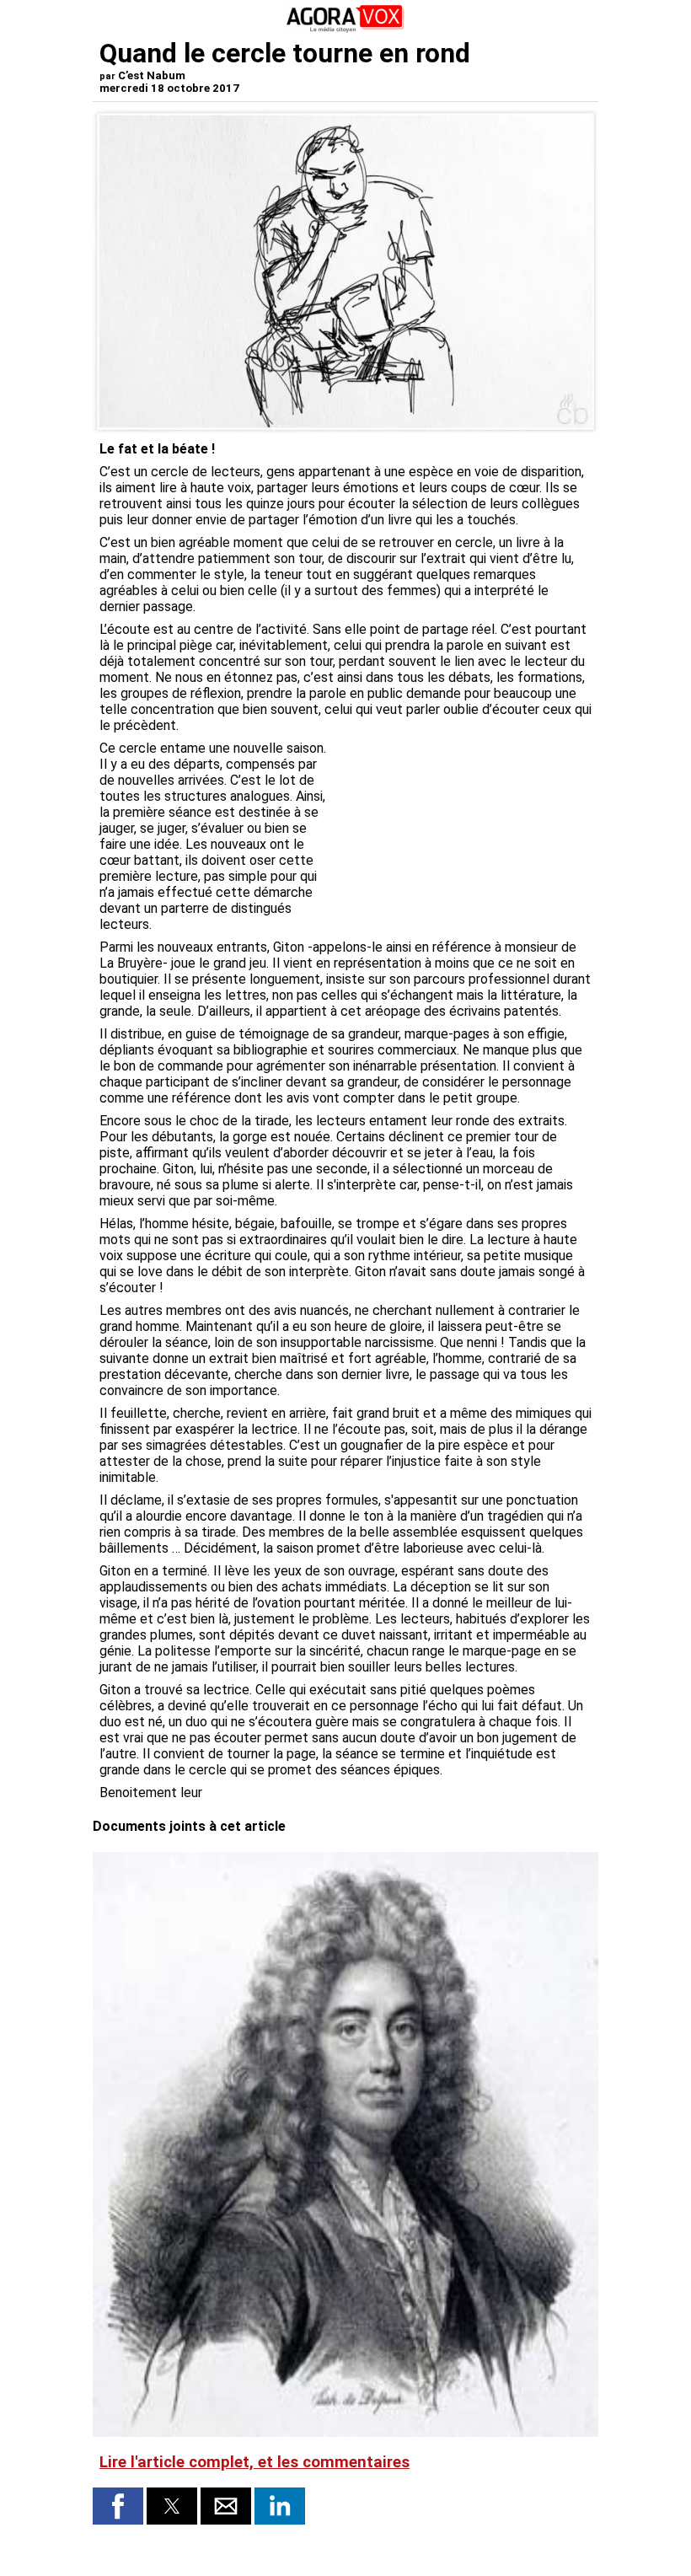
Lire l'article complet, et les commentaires (254, 2462)
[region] (465, 829)
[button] (118, 2506)
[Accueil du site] (345, 29)
